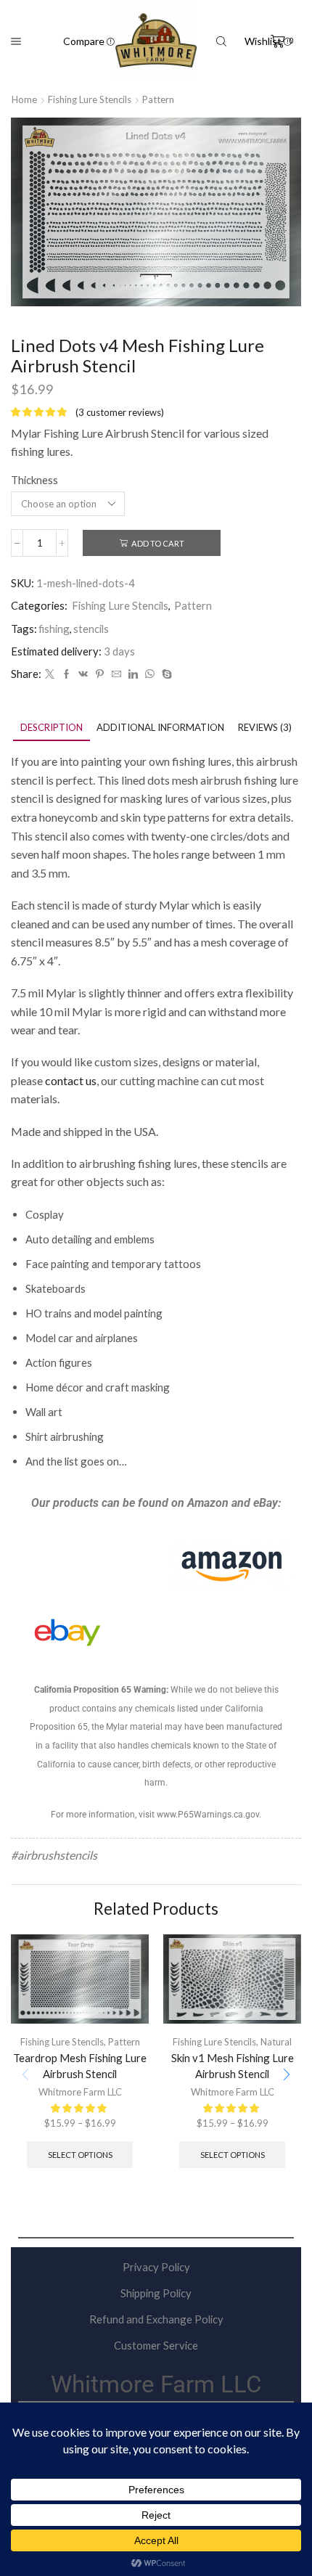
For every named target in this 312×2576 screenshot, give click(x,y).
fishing (54, 629)
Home (24, 99)
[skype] (165, 674)
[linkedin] (133, 674)
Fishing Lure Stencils (90, 99)
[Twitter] (50, 674)
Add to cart (158, 543)
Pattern (158, 99)
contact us (71, 1080)
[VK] (83, 674)
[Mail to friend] (116, 674)
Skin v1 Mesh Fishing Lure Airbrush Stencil (233, 2066)
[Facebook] (66, 674)
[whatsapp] (150, 674)
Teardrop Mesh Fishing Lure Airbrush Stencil (80, 2066)
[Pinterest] (100, 674)
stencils (91, 629)
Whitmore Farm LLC (80, 2092)
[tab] (52, 728)
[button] (287, 2074)
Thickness (34, 480)
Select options (80, 2155)
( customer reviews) (120, 412)
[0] (273, 41)
